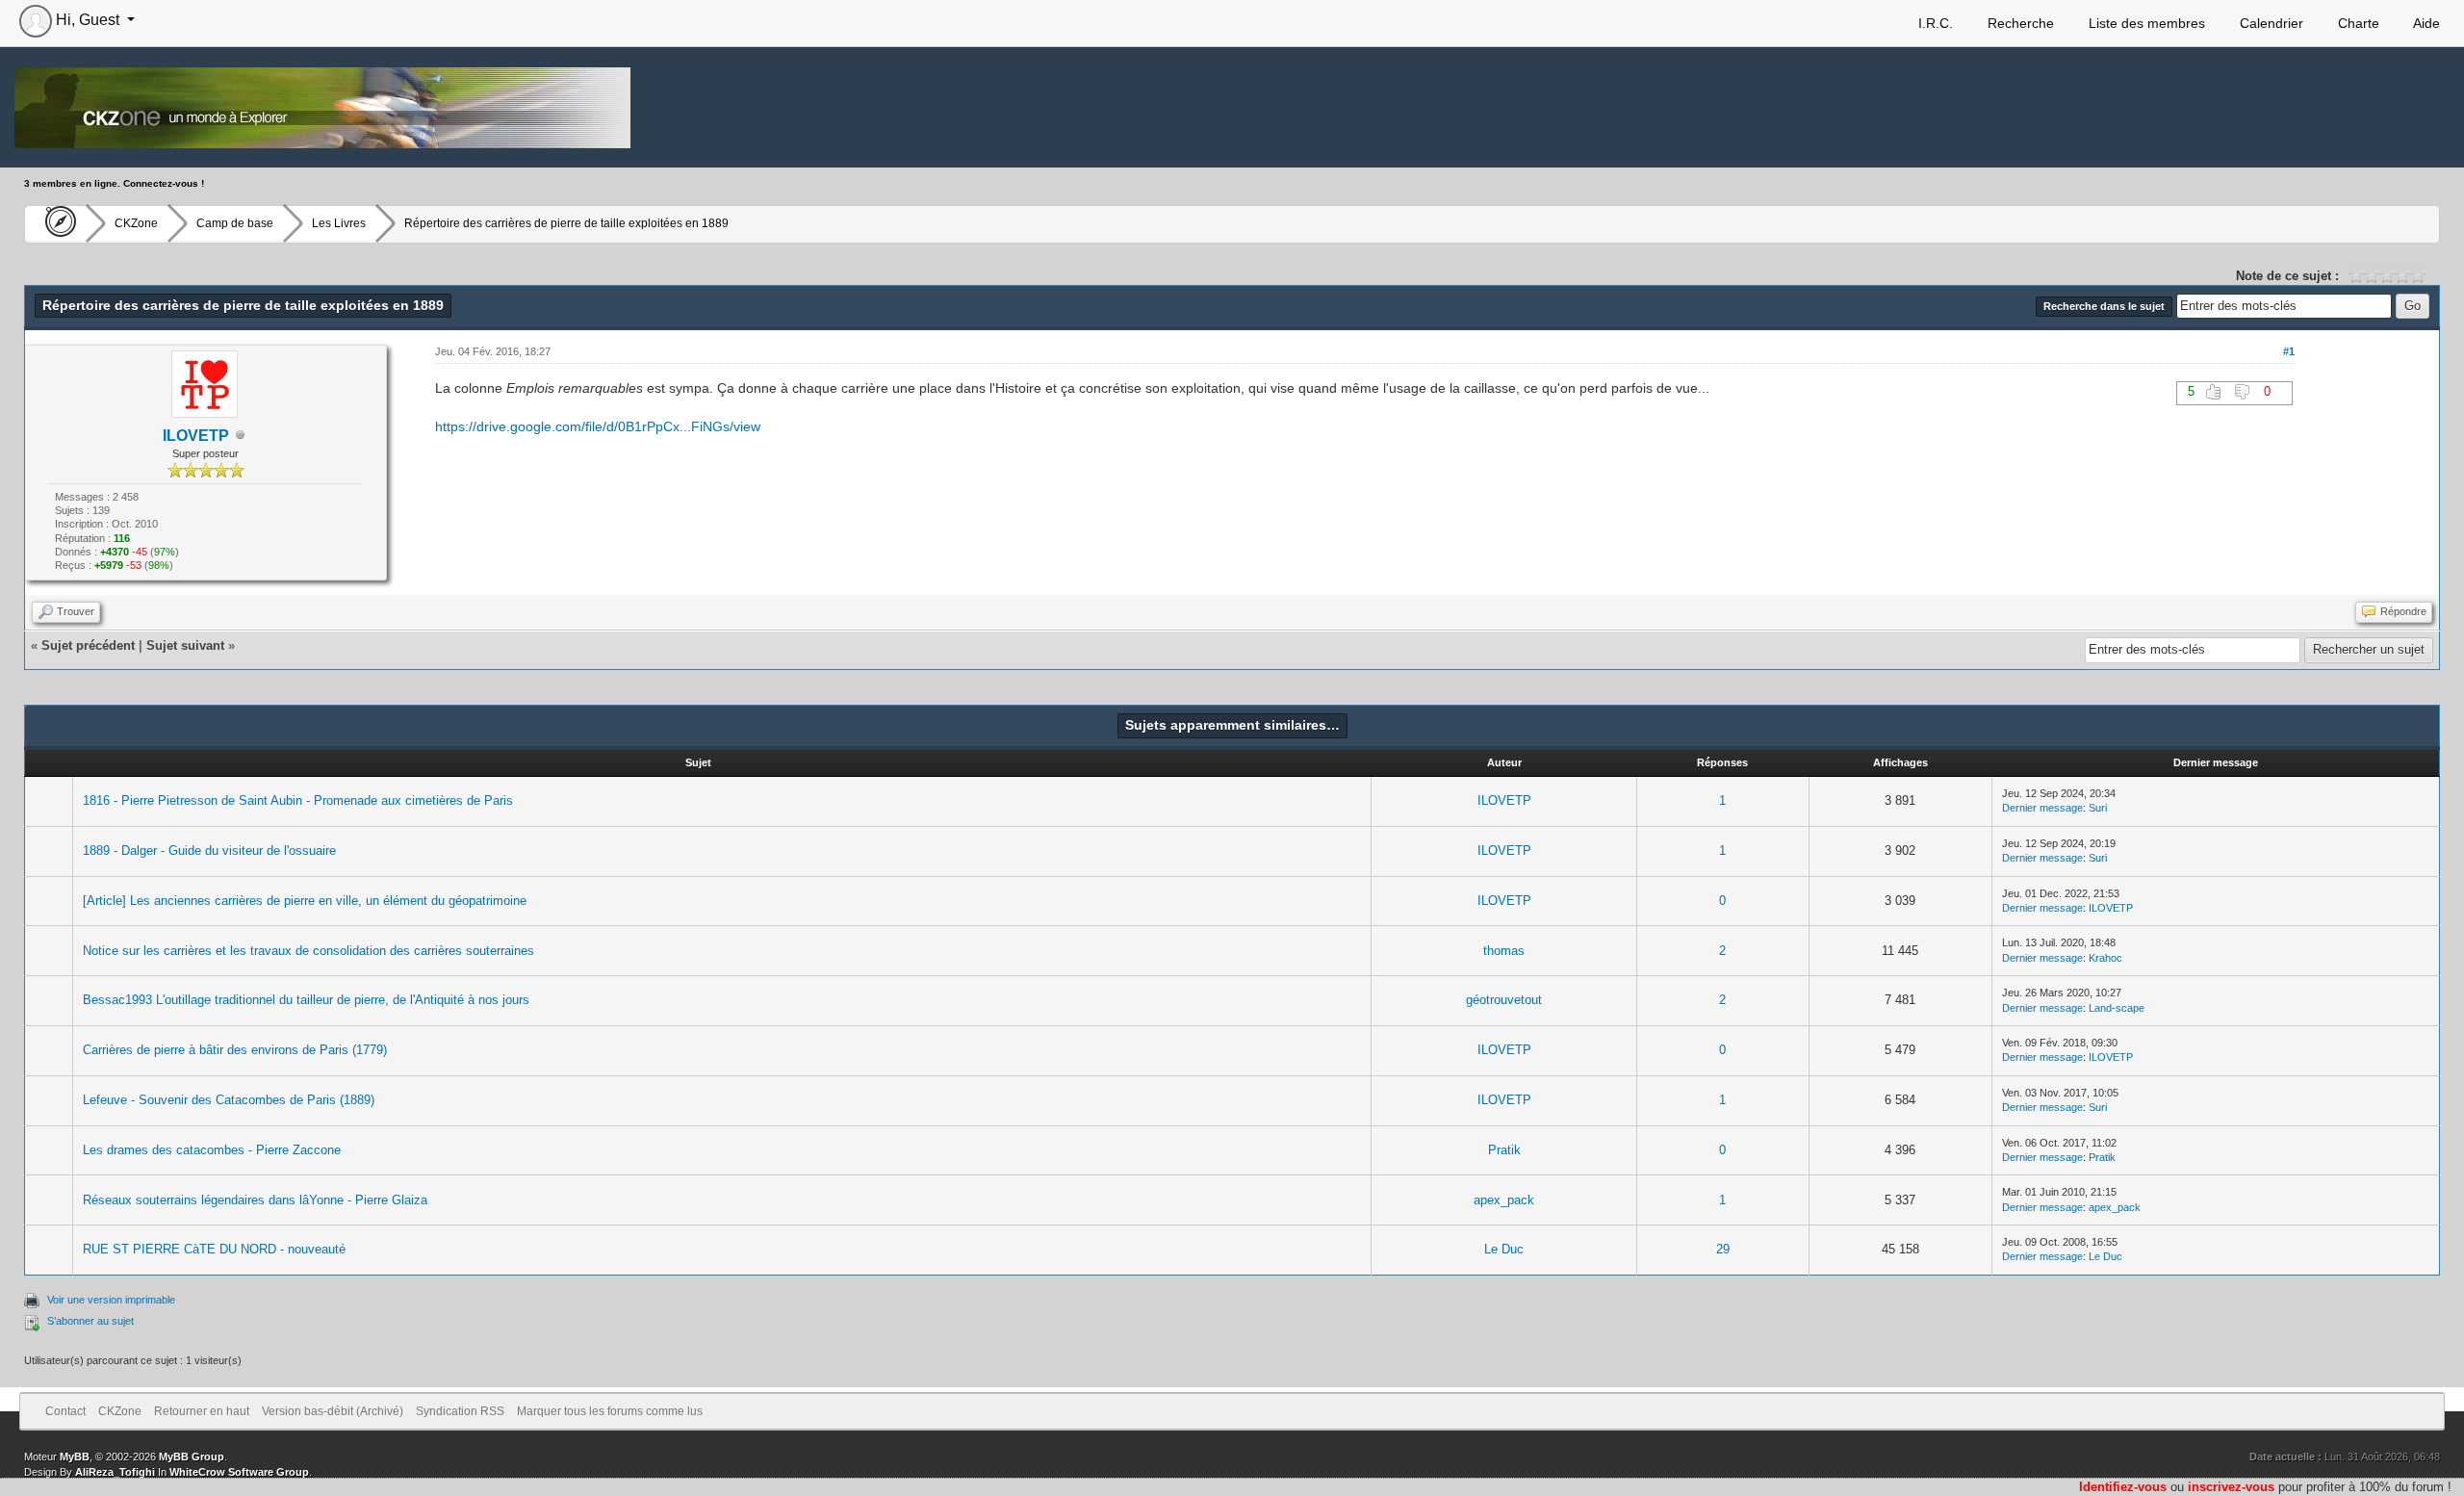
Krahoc (2105, 958)
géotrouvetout (1504, 1000)
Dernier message (2042, 808)
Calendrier (2270, 23)
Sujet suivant (185, 645)
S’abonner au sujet (90, 1321)
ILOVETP (1504, 800)
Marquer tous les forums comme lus (610, 1411)
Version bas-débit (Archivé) (333, 1411)
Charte (2357, 23)
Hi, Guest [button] (88, 20)
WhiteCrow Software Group (239, 1472)
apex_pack (1504, 1200)
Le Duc (1504, 1249)
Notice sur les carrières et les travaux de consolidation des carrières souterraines (308, 951)
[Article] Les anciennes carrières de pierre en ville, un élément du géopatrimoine (305, 901)
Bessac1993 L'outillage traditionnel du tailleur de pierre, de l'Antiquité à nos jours (306, 1000)
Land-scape (2117, 1008)
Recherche (2019, 23)
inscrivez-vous (2231, 1487)
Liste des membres (2145, 23)
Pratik (1504, 1150)
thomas (1504, 951)
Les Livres (339, 223)
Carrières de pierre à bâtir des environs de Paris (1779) (235, 1050)
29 (1723, 1249)
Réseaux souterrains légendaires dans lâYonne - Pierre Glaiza (255, 1200)
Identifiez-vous (2123, 1487)
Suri (2098, 808)
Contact (65, 1411)
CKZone (136, 223)
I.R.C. (1934, 23)
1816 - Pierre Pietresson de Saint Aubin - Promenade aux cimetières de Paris (298, 800)
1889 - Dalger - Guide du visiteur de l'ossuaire (209, 851)
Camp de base (235, 223)
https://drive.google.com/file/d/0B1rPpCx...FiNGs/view (598, 426)
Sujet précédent (88, 645)
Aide (2425, 23)
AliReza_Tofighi (115, 1472)
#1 (2289, 351)
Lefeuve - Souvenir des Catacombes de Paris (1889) (229, 1100)
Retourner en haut (202, 1411)
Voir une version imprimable (111, 1300)
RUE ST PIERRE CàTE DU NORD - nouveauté (214, 1249)
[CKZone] (55, 223)
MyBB (75, 1457)
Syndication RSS (460, 1411)
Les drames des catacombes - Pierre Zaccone (212, 1150)
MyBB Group (192, 1457)
